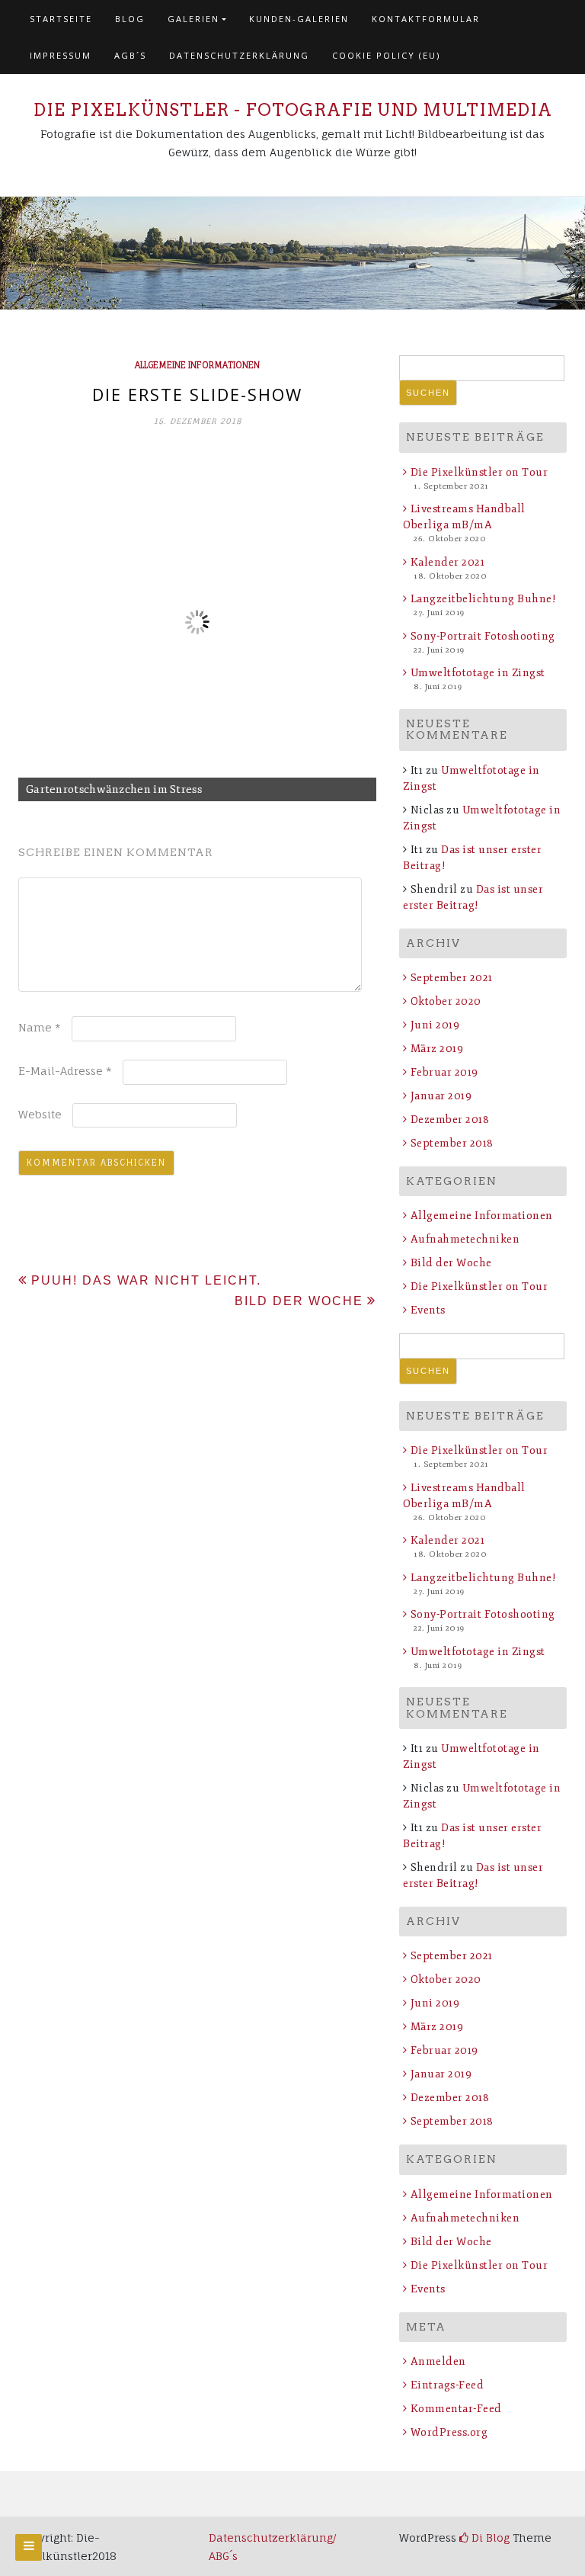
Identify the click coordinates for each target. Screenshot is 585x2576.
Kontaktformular (426, 19)
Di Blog (489, 2538)
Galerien (193, 19)
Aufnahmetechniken (465, 1239)
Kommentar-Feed (456, 2409)
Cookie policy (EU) (386, 55)
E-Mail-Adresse (65, 1071)
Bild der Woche (299, 1301)
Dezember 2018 (450, 1120)
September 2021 (452, 978)
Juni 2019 (435, 1025)
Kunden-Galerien (299, 19)
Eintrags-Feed (447, 2385)
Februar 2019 (444, 1072)
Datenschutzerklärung (239, 55)
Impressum (61, 55)
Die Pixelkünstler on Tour (479, 472)
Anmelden (438, 2361)
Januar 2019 (441, 1096)
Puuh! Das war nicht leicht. (146, 1280)
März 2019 (437, 1049)
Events (428, 1310)
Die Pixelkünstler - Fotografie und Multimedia (293, 110)
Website (40, 1114)
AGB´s (130, 55)
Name (40, 1027)
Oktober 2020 (446, 1001)
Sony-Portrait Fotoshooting (483, 636)
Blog (130, 19)
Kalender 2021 (448, 562)
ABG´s (223, 2556)
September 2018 (452, 1143)
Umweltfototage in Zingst (478, 673)
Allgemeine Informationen (197, 365)
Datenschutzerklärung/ (274, 2538)
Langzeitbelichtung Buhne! (483, 599)
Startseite (61, 19)
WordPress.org (449, 2432)
